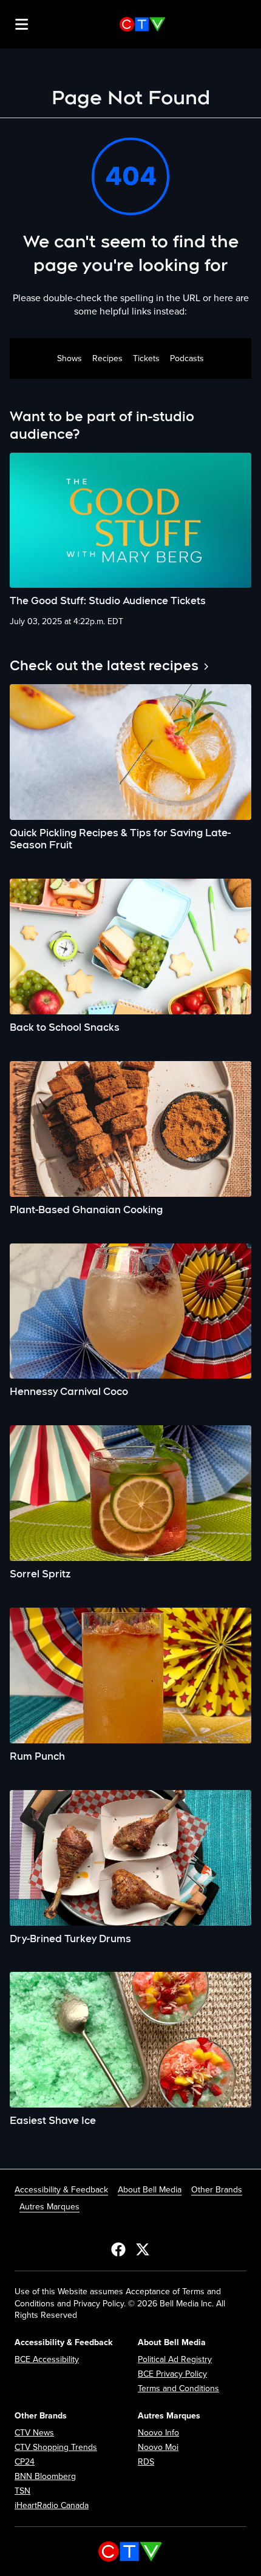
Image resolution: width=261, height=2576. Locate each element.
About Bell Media (150, 2190)
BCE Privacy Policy (172, 2374)
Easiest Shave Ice (53, 2121)
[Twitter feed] (143, 2249)
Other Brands (217, 2190)
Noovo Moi (158, 2447)
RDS (146, 2462)
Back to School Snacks (65, 1027)
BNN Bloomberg (45, 2476)
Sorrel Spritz (40, 1574)
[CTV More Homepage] (143, 24)
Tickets (146, 358)
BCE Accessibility (47, 2359)
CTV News (34, 2433)
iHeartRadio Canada (52, 2505)
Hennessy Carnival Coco (69, 1392)
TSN (22, 2491)
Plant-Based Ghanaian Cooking (86, 1210)
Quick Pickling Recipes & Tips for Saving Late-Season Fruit (120, 839)
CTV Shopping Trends (56, 2447)
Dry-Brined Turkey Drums (70, 1939)
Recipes (107, 358)
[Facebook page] (118, 2249)
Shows (69, 358)
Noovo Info (158, 2433)
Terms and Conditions (178, 2388)
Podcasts (187, 358)
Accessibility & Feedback (61, 2190)
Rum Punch (37, 1756)
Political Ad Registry (175, 2359)
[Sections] (22, 24)
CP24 (25, 2462)
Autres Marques (49, 2207)
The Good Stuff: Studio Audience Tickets (108, 601)
